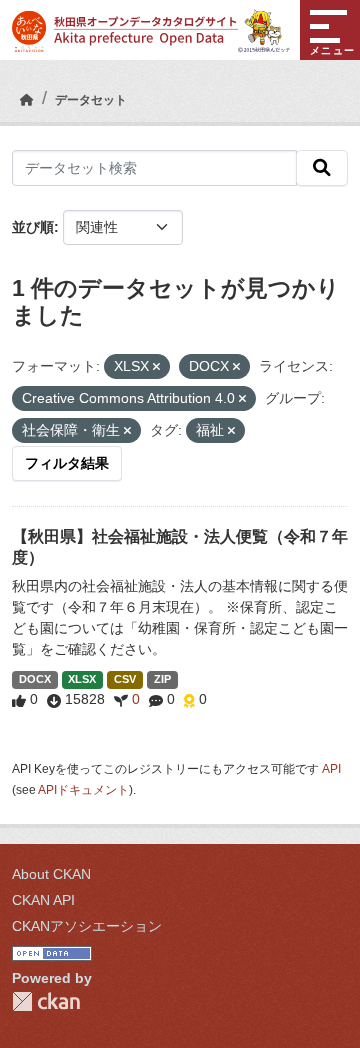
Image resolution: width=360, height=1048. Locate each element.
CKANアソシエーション (87, 926)
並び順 (33, 227)
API (331, 769)
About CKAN (51, 874)
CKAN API (43, 900)
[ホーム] (27, 100)
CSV (125, 679)
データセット (91, 100)
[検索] (322, 168)
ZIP (162, 679)
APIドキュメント (83, 790)
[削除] (156, 367)
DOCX (35, 679)
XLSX (82, 679)
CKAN (46, 1001)
